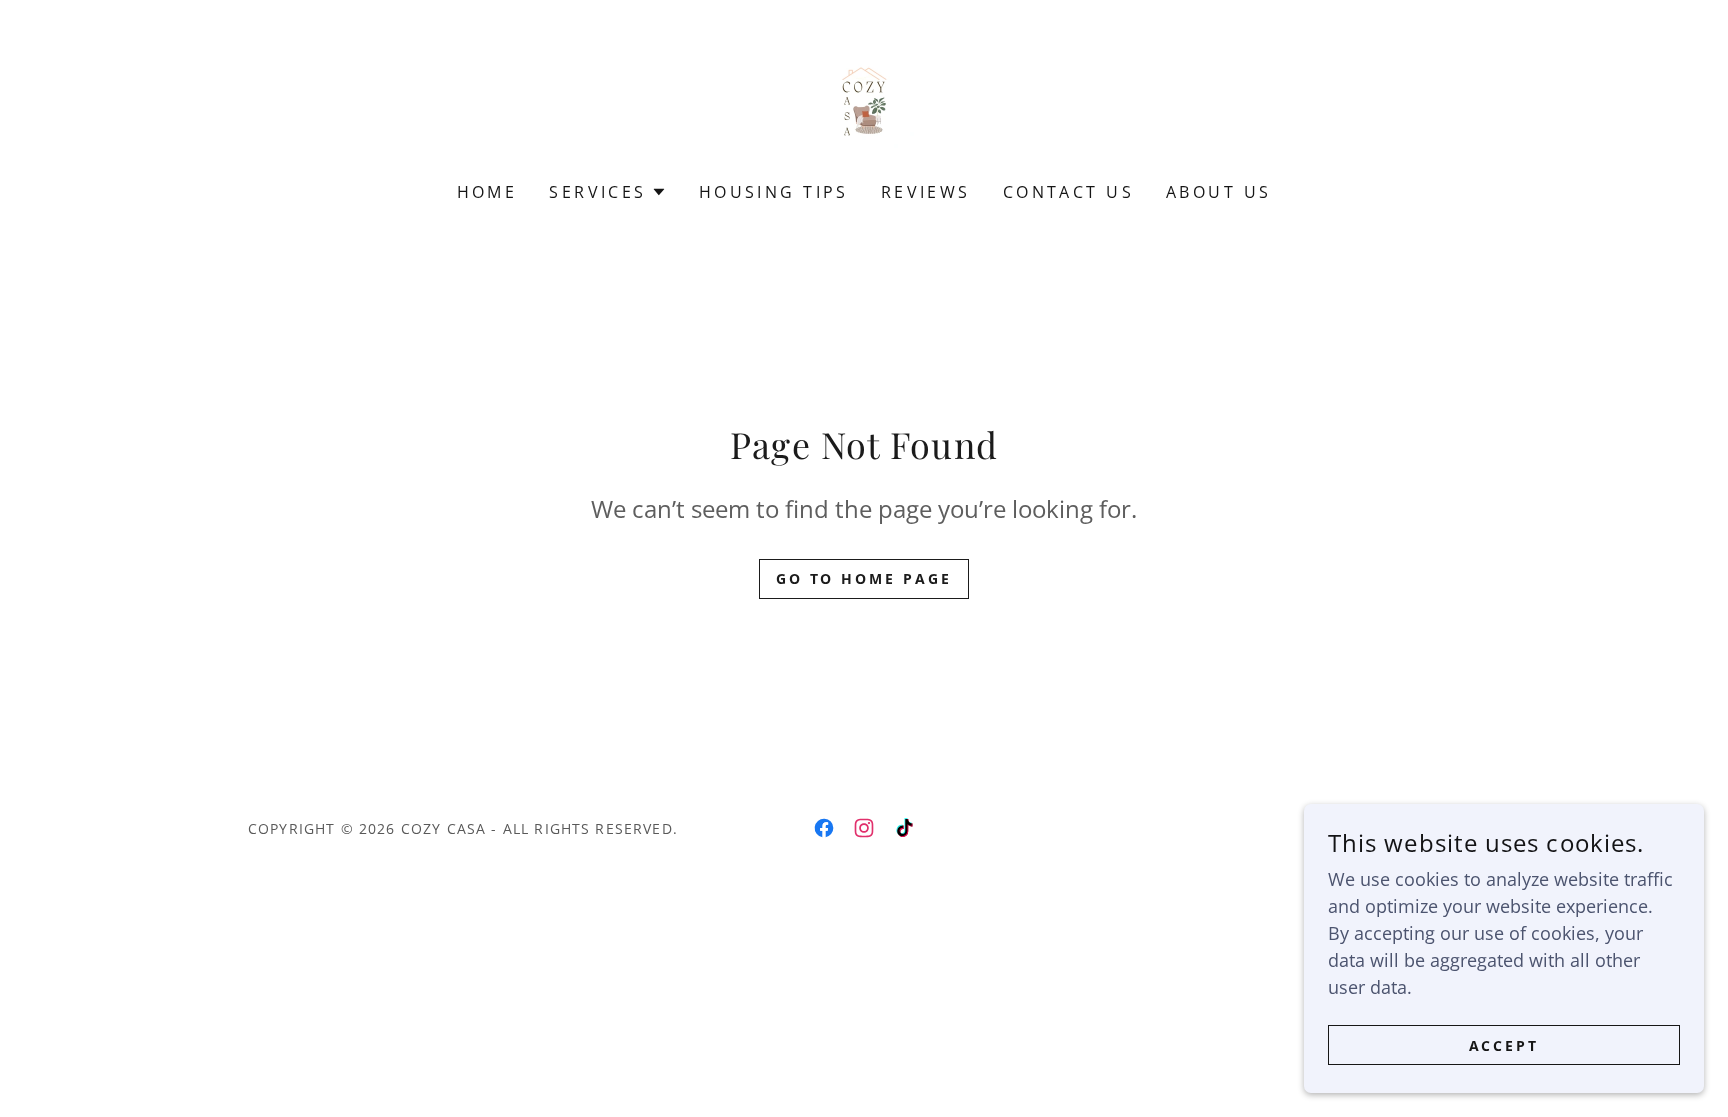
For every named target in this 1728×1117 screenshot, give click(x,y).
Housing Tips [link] (774, 192)
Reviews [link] (926, 192)
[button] (607, 192)
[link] (864, 104)
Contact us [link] (1068, 192)
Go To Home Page (864, 578)
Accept (1504, 1045)
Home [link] (487, 192)
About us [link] (1218, 192)
